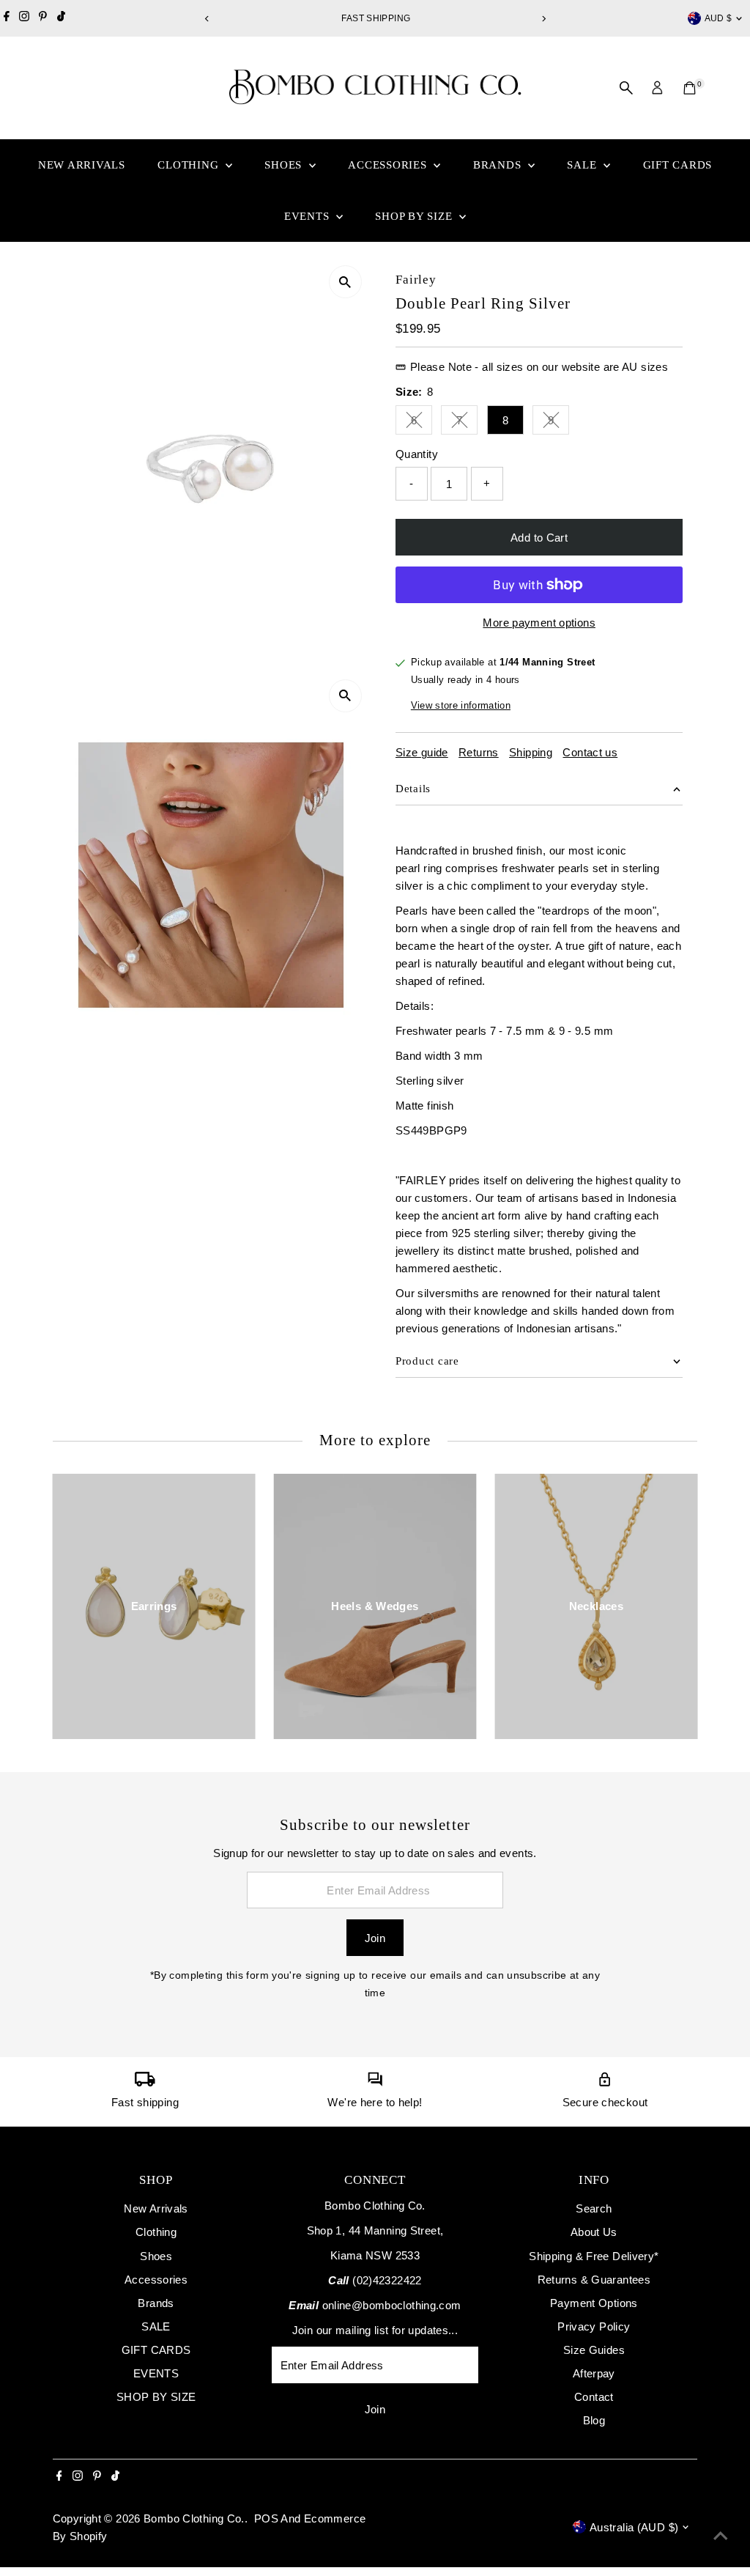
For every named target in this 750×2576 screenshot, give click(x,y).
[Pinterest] (43, 18)
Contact (594, 2397)
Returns (479, 752)
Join (375, 1938)
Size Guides (594, 2350)
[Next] (543, 19)
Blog (594, 2420)
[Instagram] (24, 18)
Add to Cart (539, 538)
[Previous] (207, 19)
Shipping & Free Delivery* (594, 2256)
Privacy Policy (594, 2326)
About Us (594, 2232)
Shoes (285, 165)
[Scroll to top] (721, 2536)
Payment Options (594, 2303)
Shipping (531, 752)
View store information (461, 705)
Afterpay (594, 2373)
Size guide (422, 752)
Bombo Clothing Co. (194, 2518)
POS (266, 2518)
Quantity (417, 454)
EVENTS (308, 216)
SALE (583, 165)
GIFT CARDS (678, 165)
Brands (499, 165)
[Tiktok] (61, 18)
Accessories (389, 165)
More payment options (539, 623)
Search (594, 2208)
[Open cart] (690, 88)
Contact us (590, 752)
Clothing (190, 165)
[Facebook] (7, 18)
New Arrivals (82, 165)
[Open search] (626, 88)
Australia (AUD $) (634, 2527)
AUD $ (719, 18)
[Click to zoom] (345, 282)
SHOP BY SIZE (415, 216)
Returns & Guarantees (594, 2280)
